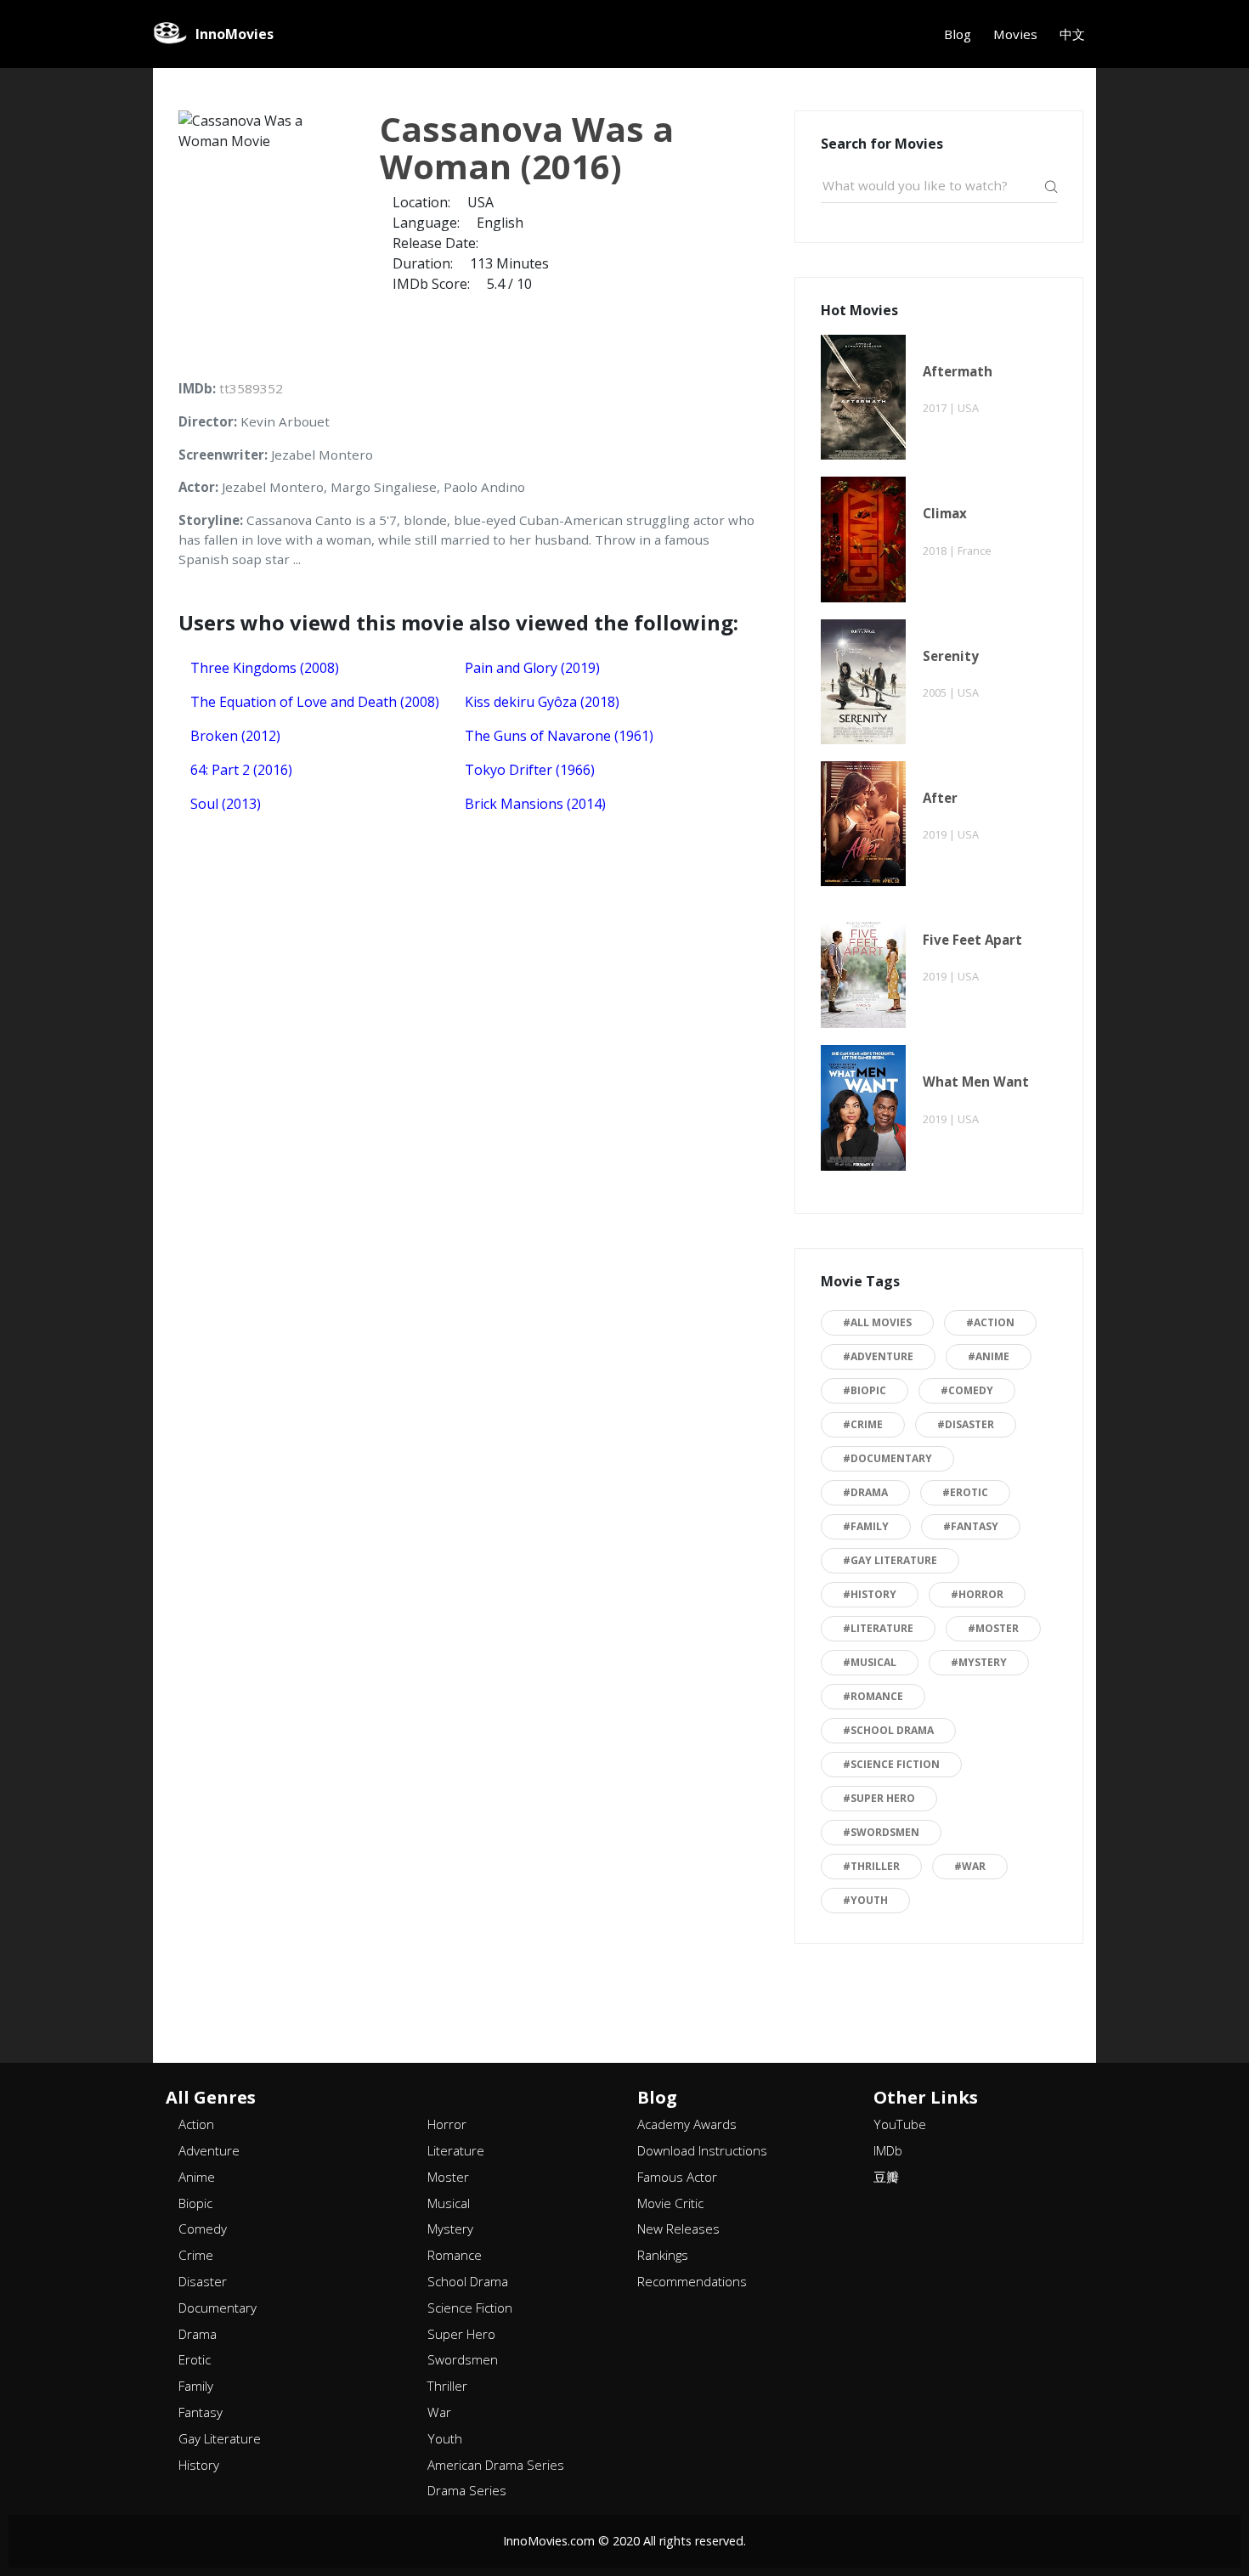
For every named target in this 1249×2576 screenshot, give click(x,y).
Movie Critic (670, 2203)
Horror (447, 2124)
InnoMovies (235, 34)
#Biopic (865, 1390)
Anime (197, 2177)
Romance (455, 2255)
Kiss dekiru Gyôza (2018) (542, 702)
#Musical (870, 1662)
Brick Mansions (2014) (535, 804)
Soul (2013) (226, 804)
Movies (1015, 34)
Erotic (195, 2359)
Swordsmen (463, 2359)
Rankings (663, 2255)
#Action (990, 1322)
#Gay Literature (890, 1560)
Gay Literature (220, 2438)
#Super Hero (879, 1798)
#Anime (989, 1356)
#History (870, 1594)
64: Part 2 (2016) (241, 770)
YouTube (900, 2124)
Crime (196, 2255)
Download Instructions (702, 2150)
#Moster (993, 1628)
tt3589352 (251, 388)
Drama (198, 2334)
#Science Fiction (891, 1764)
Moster (448, 2177)
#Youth (865, 1900)
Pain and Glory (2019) (532, 668)
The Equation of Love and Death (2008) (315, 702)
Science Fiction (470, 2308)
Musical (449, 2203)
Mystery (450, 2229)
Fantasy (201, 2412)
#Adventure (878, 1356)
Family (196, 2386)
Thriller (447, 2386)
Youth (445, 2438)
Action (196, 2124)
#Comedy (967, 1390)
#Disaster (966, 1424)
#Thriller (871, 1866)
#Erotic (965, 1492)
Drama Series (467, 2490)
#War (970, 1866)
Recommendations (692, 2281)
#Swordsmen (881, 1832)
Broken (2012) (235, 736)
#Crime (863, 1424)
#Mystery (979, 1662)
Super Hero (461, 2334)
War (439, 2412)
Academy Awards (687, 2124)
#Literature (878, 1628)
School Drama (468, 2281)
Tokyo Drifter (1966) (530, 770)
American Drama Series (496, 2465)
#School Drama (888, 1730)
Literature (456, 2150)
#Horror (977, 1594)
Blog (958, 34)
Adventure (209, 2150)
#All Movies (877, 1322)
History (199, 2465)
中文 (1072, 34)
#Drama (865, 1492)
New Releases (678, 2229)
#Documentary (887, 1458)
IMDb (888, 2150)
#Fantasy (971, 1526)
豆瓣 (886, 2177)
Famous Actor (677, 2177)
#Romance (873, 1696)
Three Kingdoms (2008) (265, 668)
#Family (866, 1526)
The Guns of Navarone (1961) (559, 736)
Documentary (218, 2308)
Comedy (203, 2229)
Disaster (203, 2281)
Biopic (195, 2203)
